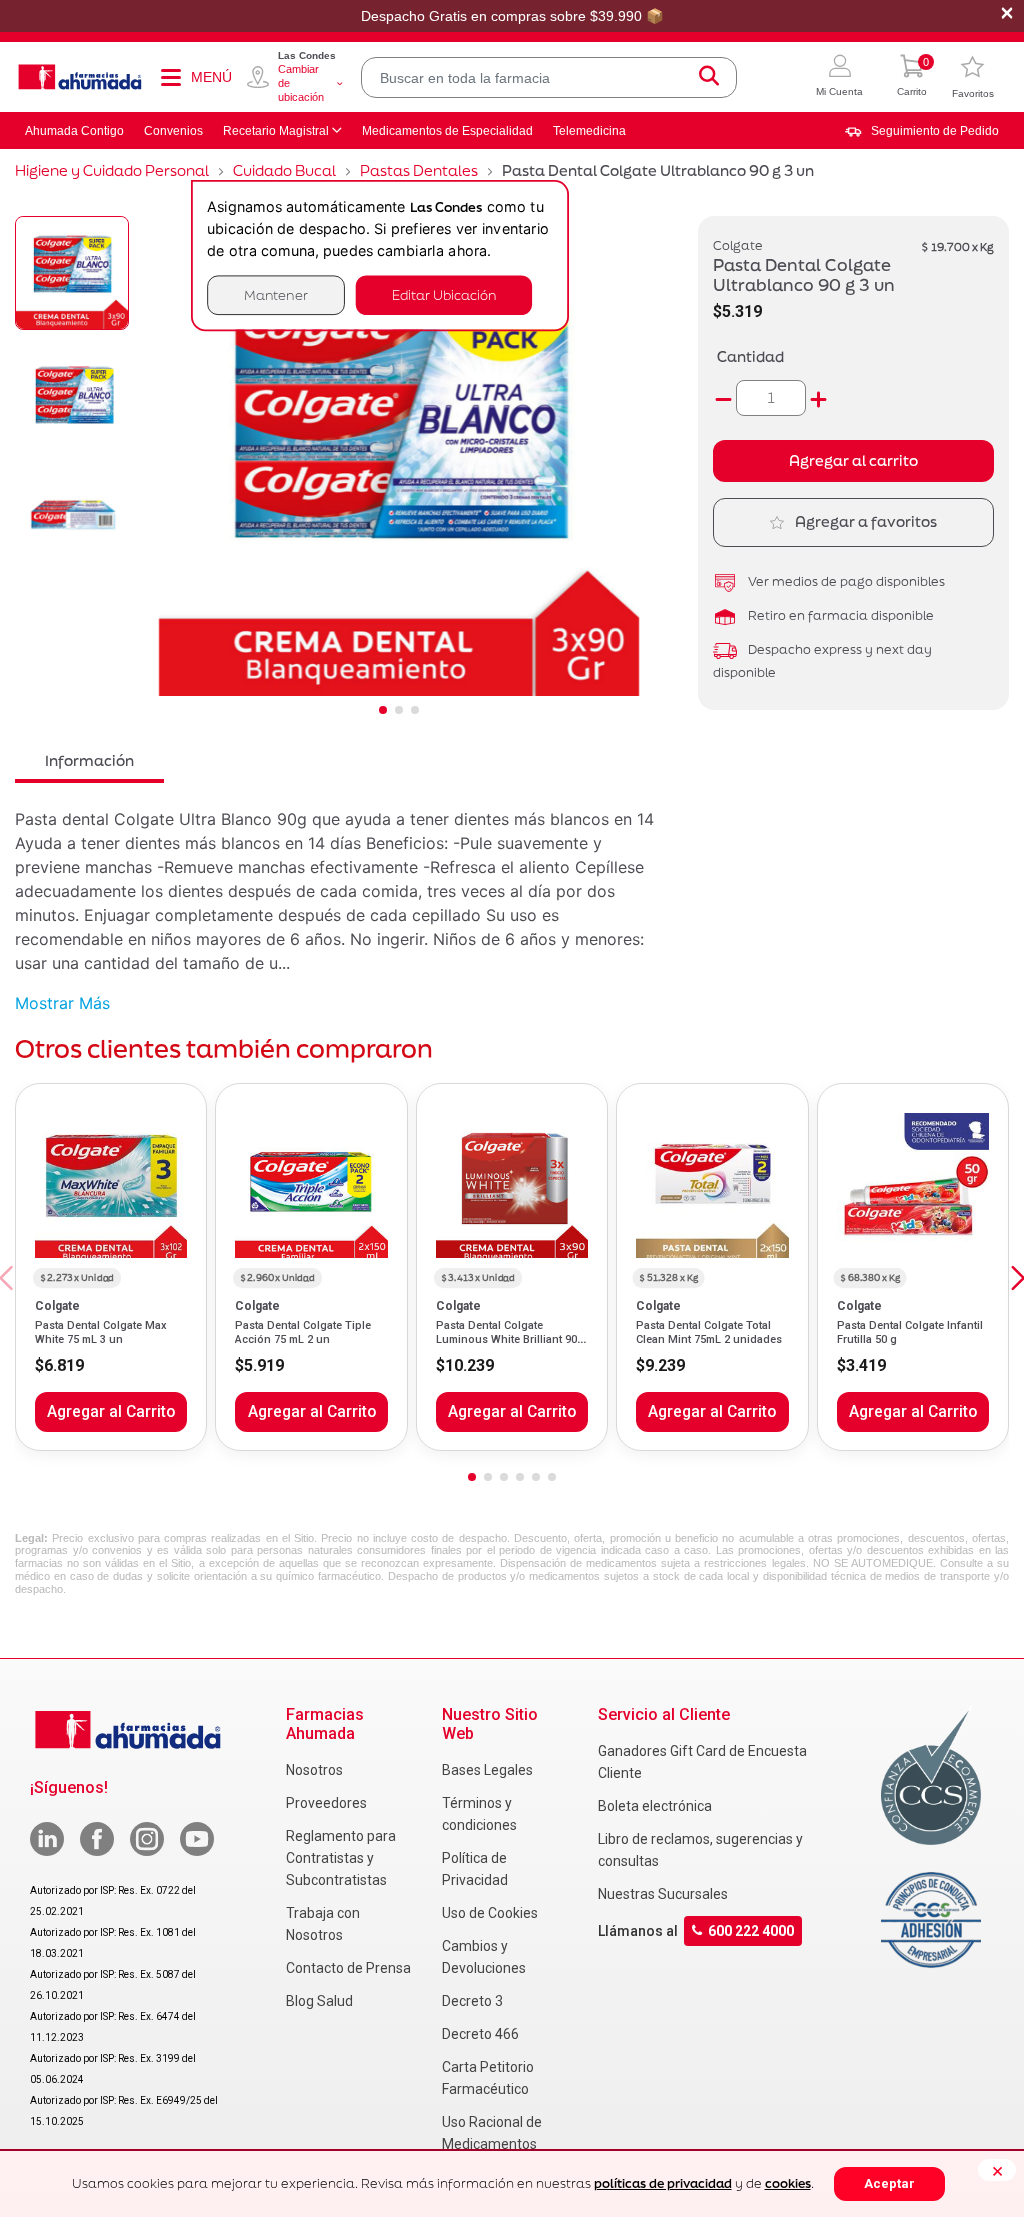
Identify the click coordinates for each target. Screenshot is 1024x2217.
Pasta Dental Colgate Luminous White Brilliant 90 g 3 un (511, 1340)
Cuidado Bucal (284, 170)
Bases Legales (487, 1770)
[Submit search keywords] (709, 77)
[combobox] (549, 77)
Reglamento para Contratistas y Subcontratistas (341, 1858)
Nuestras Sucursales (663, 1894)
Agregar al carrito (853, 460)
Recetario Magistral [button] (276, 131)
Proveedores (326, 1803)
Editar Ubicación (444, 294)
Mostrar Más (62, 1003)
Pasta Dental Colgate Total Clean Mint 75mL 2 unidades (709, 1332)
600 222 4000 (751, 1931)
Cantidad (750, 356)
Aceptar (889, 2183)
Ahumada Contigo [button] (74, 131)
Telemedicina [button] (589, 131)
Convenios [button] (173, 131)
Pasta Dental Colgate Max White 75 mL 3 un (101, 1332)
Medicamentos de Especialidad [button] (447, 131)
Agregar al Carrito (111, 1412)
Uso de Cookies (490, 1913)
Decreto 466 (480, 2034)
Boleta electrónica (655, 1806)
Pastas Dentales (419, 170)
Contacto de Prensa (348, 1968)
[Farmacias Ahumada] (80, 77)
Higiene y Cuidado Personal (112, 170)
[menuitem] (922, 131)
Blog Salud (319, 2001)
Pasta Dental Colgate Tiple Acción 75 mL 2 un (303, 1332)
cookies (788, 2183)
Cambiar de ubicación (301, 83)
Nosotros (314, 1770)
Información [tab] (89, 760)
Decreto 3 (472, 2001)
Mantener (276, 294)
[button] (839, 77)
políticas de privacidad (663, 2183)
